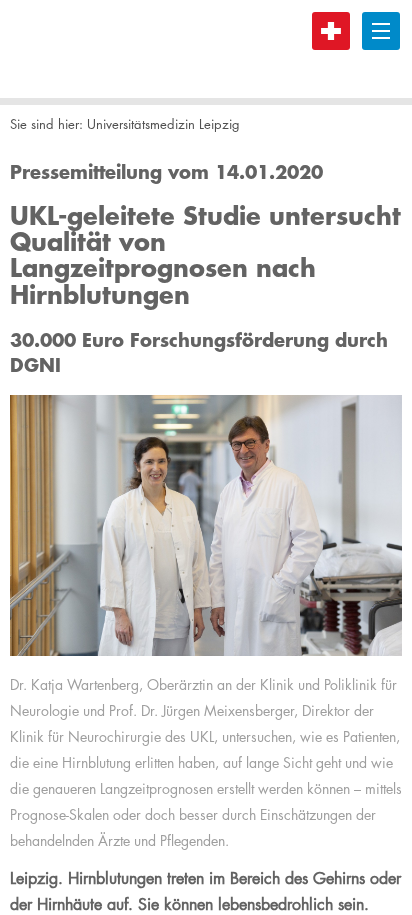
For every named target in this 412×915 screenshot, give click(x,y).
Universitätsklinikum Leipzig (85, 49)
